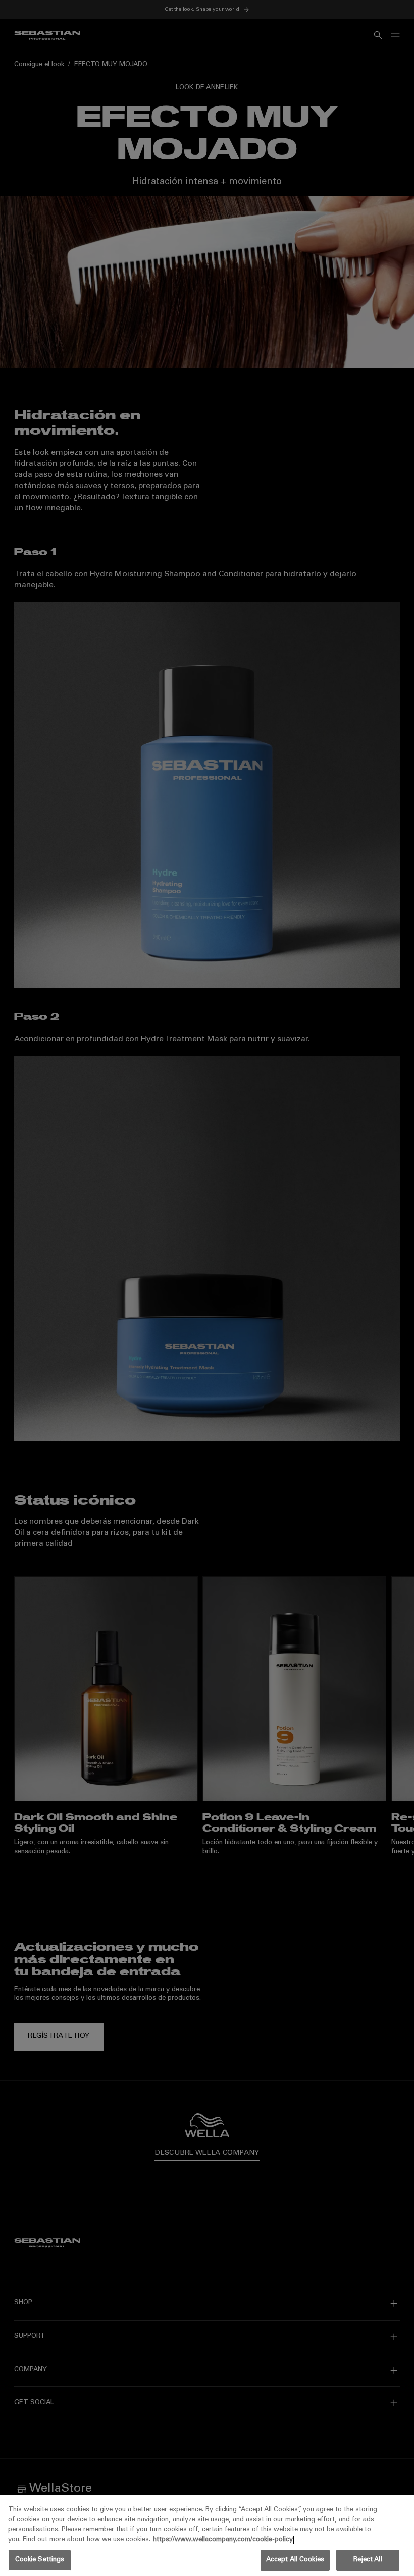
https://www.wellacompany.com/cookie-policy (223, 2540)
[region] (207, 2536)
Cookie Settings (40, 2560)
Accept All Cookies (295, 2560)
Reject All (368, 2560)
